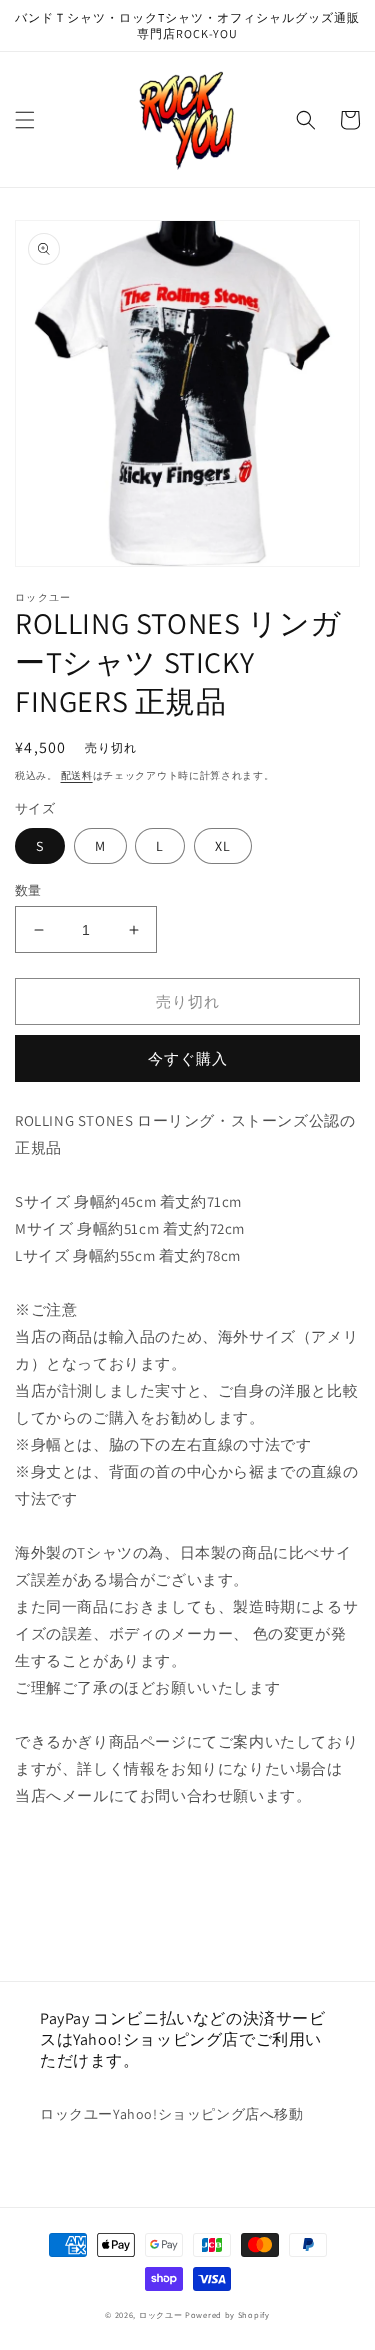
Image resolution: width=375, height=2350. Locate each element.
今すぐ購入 (188, 1058)
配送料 (77, 775)
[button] (25, 120)
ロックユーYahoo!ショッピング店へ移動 (172, 2114)
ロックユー (161, 2314)
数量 (28, 890)
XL (223, 846)
